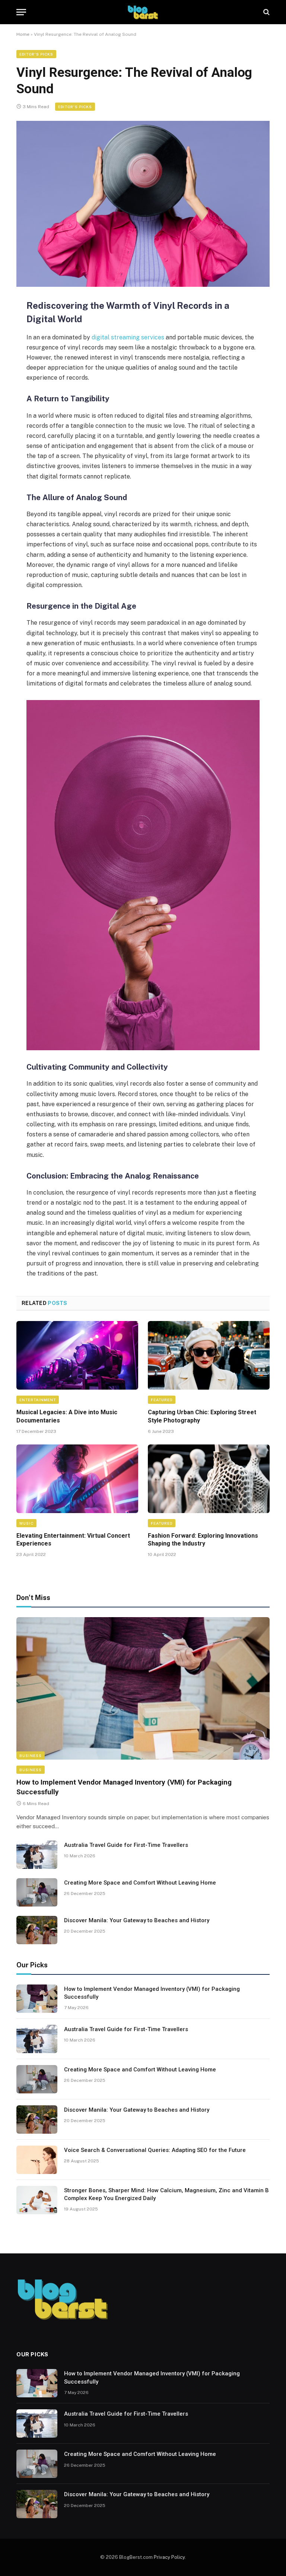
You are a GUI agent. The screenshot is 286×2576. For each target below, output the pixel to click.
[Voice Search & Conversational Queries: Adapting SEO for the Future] (37, 2160)
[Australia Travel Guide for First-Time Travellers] (37, 1855)
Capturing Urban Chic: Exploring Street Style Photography (202, 1416)
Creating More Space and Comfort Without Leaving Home (140, 1883)
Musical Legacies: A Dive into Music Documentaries (67, 1416)
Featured (162, 1400)
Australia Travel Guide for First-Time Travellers (126, 1845)
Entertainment (38, 1400)
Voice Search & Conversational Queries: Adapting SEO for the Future (155, 2150)
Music (26, 1523)
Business (31, 1755)
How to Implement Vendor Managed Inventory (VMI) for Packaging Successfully (124, 1787)
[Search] (266, 12)
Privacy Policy (169, 2557)
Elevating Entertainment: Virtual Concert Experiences (73, 1540)
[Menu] (21, 12)
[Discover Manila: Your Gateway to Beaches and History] (37, 1930)
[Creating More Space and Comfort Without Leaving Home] (37, 1892)
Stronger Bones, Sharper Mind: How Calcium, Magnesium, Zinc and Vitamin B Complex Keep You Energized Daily (166, 2194)
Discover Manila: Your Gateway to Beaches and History (137, 1920)
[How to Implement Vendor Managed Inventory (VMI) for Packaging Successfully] (143, 1689)
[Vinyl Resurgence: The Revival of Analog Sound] (143, 204)
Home (23, 34)
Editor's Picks (36, 54)
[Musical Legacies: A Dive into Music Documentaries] (77, 1355)
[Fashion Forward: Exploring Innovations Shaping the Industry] (209, 1479)
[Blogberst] (143, 12)
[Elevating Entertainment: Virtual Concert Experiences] (77, 1479)
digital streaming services (129, 337)
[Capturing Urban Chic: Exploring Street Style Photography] (209, 1355)
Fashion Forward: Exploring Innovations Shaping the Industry (203, 1540)
